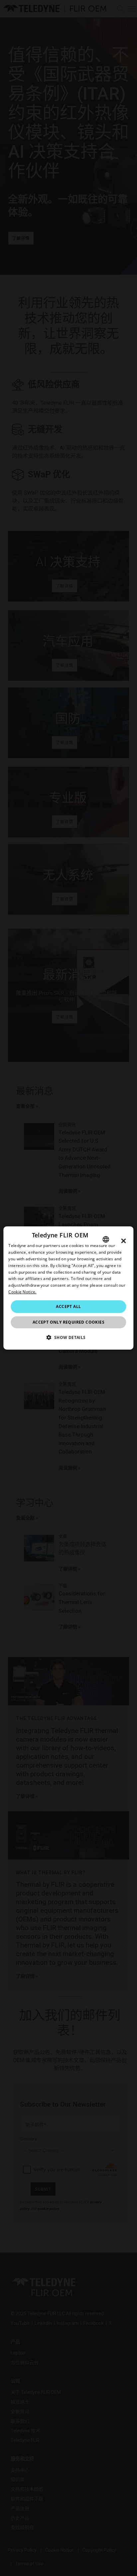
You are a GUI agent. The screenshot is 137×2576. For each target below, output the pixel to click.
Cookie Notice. (22, 1292)
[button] (68, 1337)
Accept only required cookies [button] (68, 1322)
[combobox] (106, 1239)
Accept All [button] (68, 1306)
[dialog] (68, 1288)
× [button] (124, 1241)
